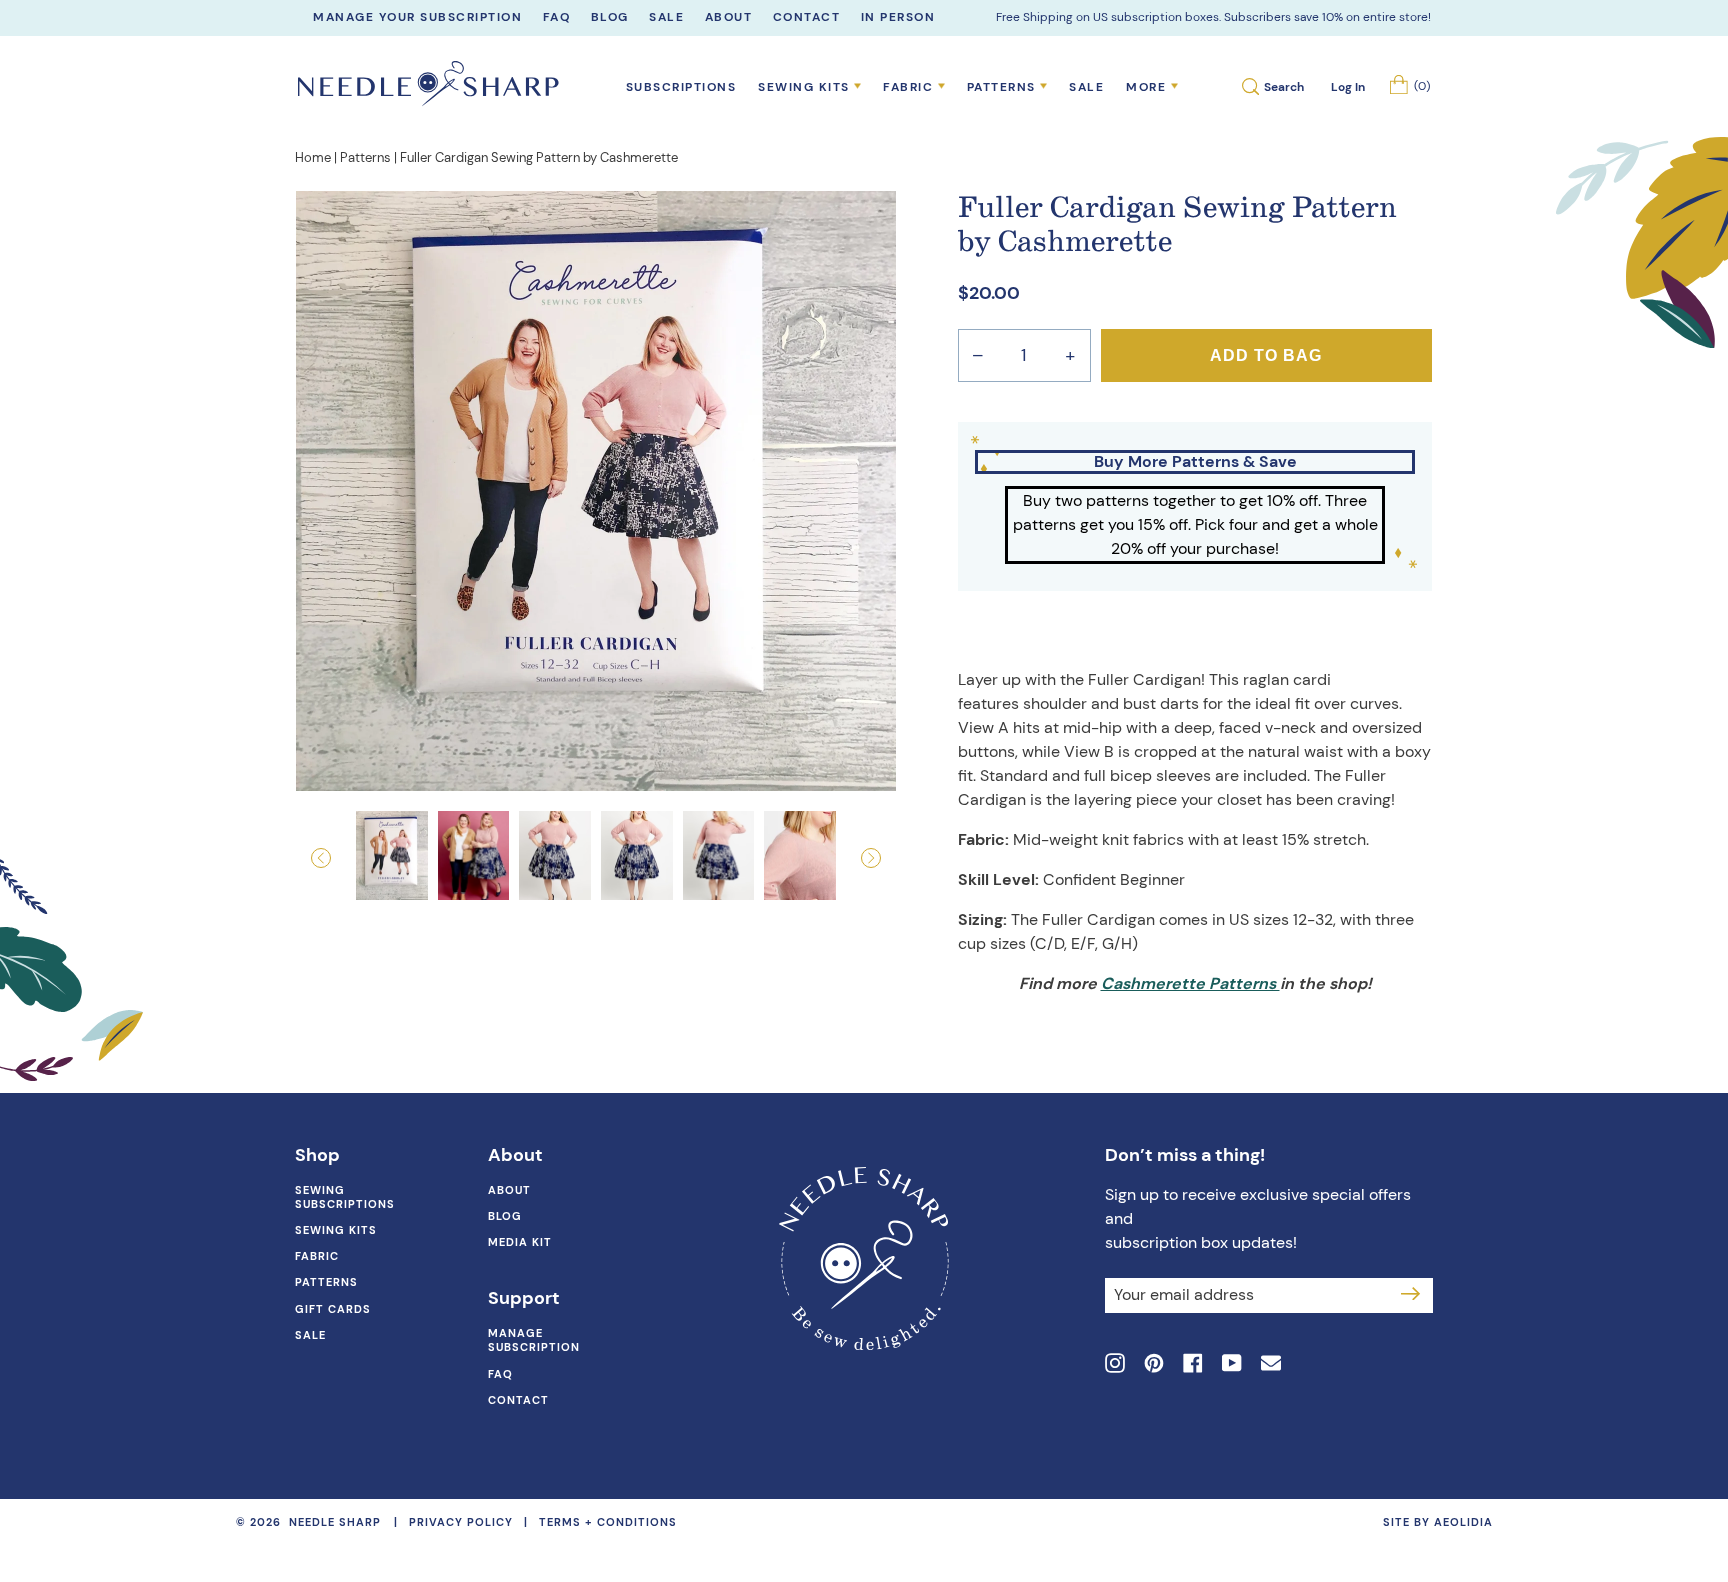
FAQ (500, 1374)
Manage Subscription (534, 1340)
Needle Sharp (335, 1522)
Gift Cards (333, 1309)
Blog (505, 1216)
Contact (518, 1400)
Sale (1086, 87)
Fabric (317, 1256)
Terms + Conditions (608, 1522)
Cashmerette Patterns (1190, 983)
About (509, 1190)
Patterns (365, 157)
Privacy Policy (461, 1522)
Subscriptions (681, 87)
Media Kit (520, 1242)
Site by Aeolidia (1438, 1522)
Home (313, 157)
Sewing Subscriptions (345, 1197)
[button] (341, 858)
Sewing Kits (336, 1230)
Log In (1347, 87)
